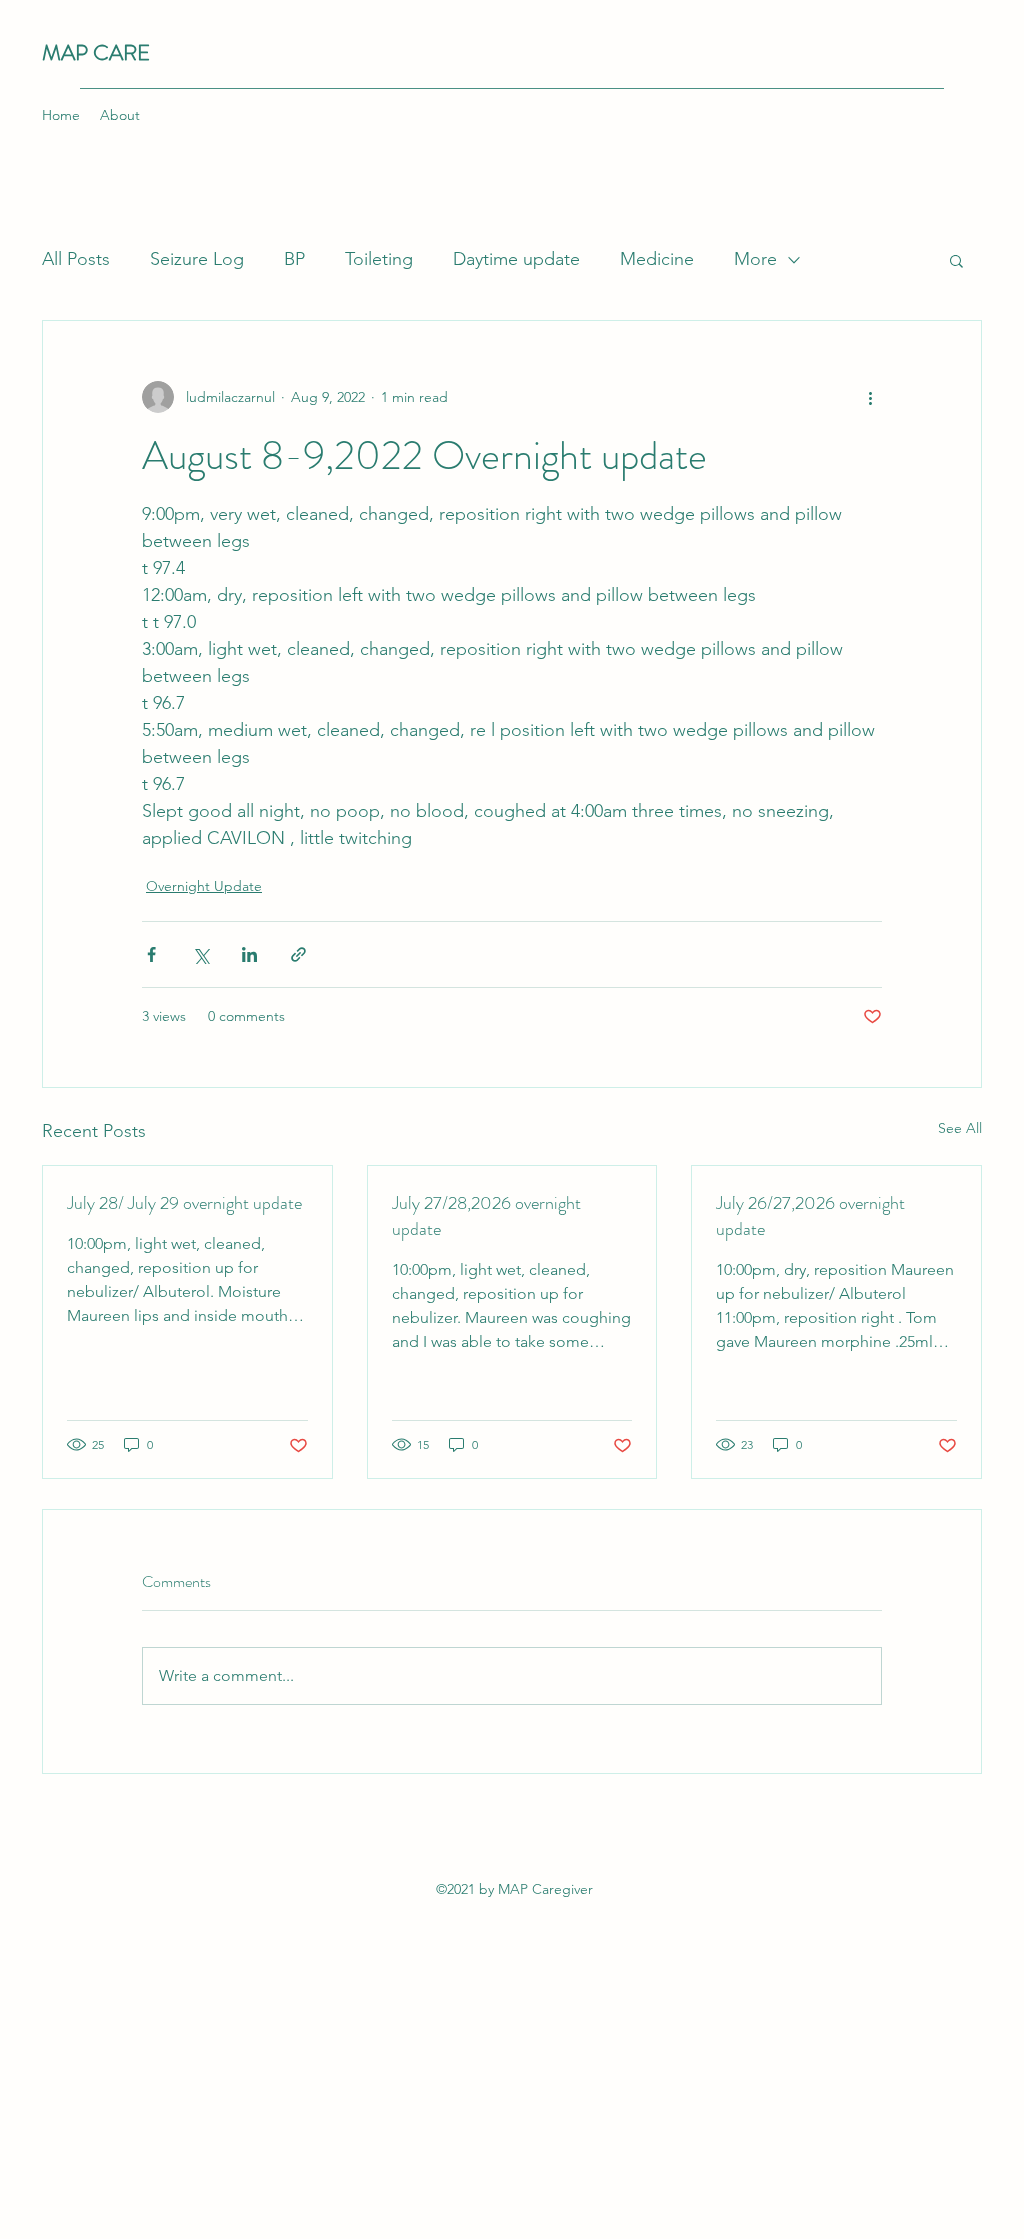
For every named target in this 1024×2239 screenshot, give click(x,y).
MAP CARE (96, 52)
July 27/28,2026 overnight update (486, 1216)
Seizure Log (197, 259)
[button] (956, 260)
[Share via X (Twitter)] (200, 954)
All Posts (76, 259)
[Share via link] (298, 954)
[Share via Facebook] (151, 954)
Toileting (379, 259)
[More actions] (870, 397)
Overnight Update (204, 886)
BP (294, 259)
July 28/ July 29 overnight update (184, 1203)
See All (960, 1128)
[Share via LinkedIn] (249, 954)
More (755, 259)
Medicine (657, 259)
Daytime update (516, 259)
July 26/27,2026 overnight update (810, 1216)
